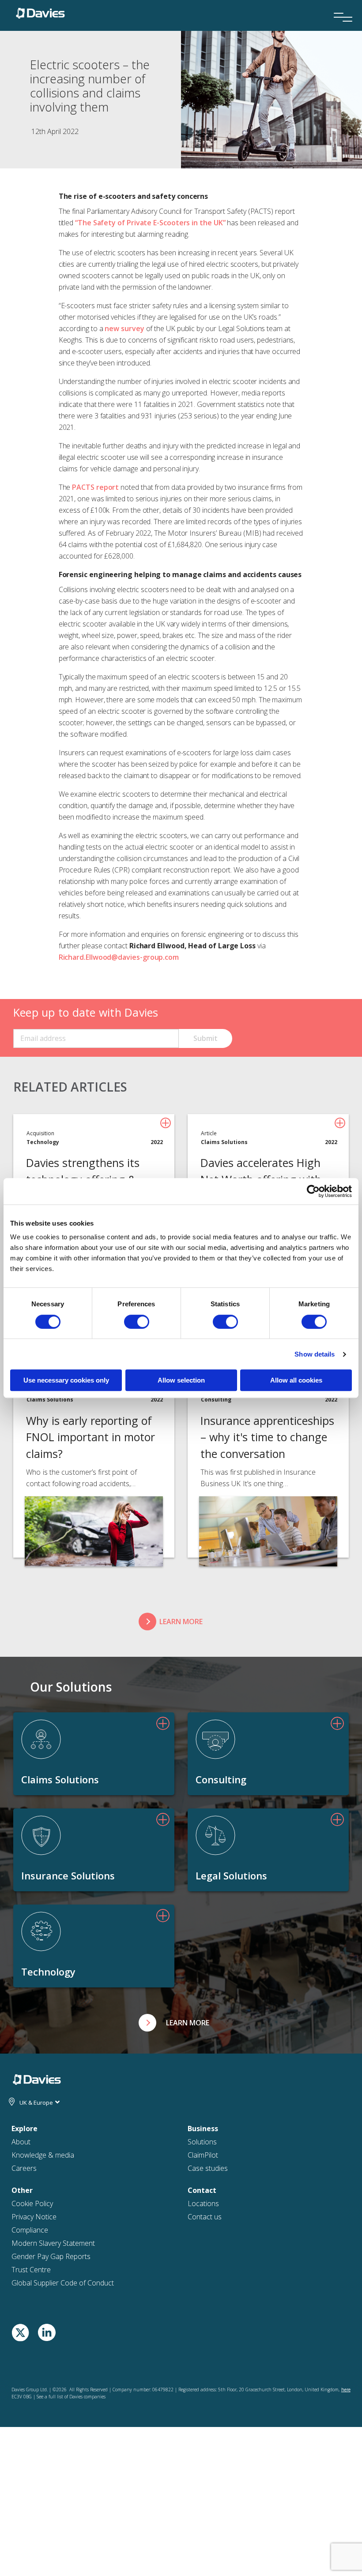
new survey (124, 328)
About (21, 2142)
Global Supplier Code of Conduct (63, 2283)
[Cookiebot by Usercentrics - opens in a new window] (313, 1191)
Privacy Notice (34, 2217)
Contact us (205, 2217)
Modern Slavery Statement (53, 2243)
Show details (315, 1354)
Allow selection (181, 1380)
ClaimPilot (203, 2155)
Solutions (202, 2142)
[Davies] (40, 12)
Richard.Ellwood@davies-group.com (119, 957)
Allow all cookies (296, 1380)
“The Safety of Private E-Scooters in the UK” (150, 223)
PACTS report (95, 487)
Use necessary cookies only (66, 1380)
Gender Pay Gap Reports (51, 2256)
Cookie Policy (32, 2203)
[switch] (137, 1322)
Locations (203, 2203)
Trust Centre (31, 2270)
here (346, 2390)
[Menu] (340, 5)
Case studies (208, 2168)
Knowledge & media (43, 2155)
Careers (24, 2168)
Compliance (30, 2230)
